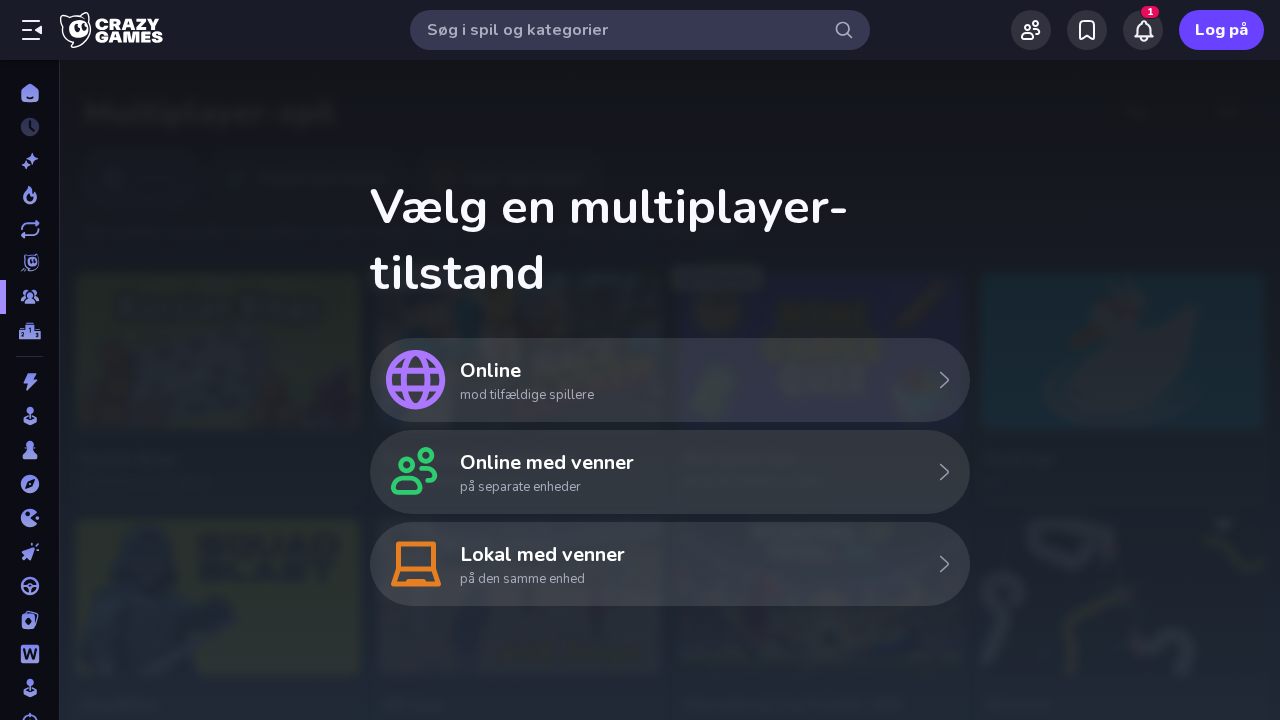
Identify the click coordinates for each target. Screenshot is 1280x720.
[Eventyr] (29, 484)
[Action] (29, 382)
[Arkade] (29, 416)
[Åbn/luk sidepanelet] (32, 30)
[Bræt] (29, 450)
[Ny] (29, 161)
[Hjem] (29, 93)
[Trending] (29, 195)
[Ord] (29, 654)
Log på (1221, 30)
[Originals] (29, 263)
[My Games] (1087, 30)
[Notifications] (1143, 30)
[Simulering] (29, 688)
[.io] (29, 518)
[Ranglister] (29, 331)
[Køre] (29, 586)
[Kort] (29, 620)
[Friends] (1031, 30)
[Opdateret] (29, 229)
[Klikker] (29, 552)
